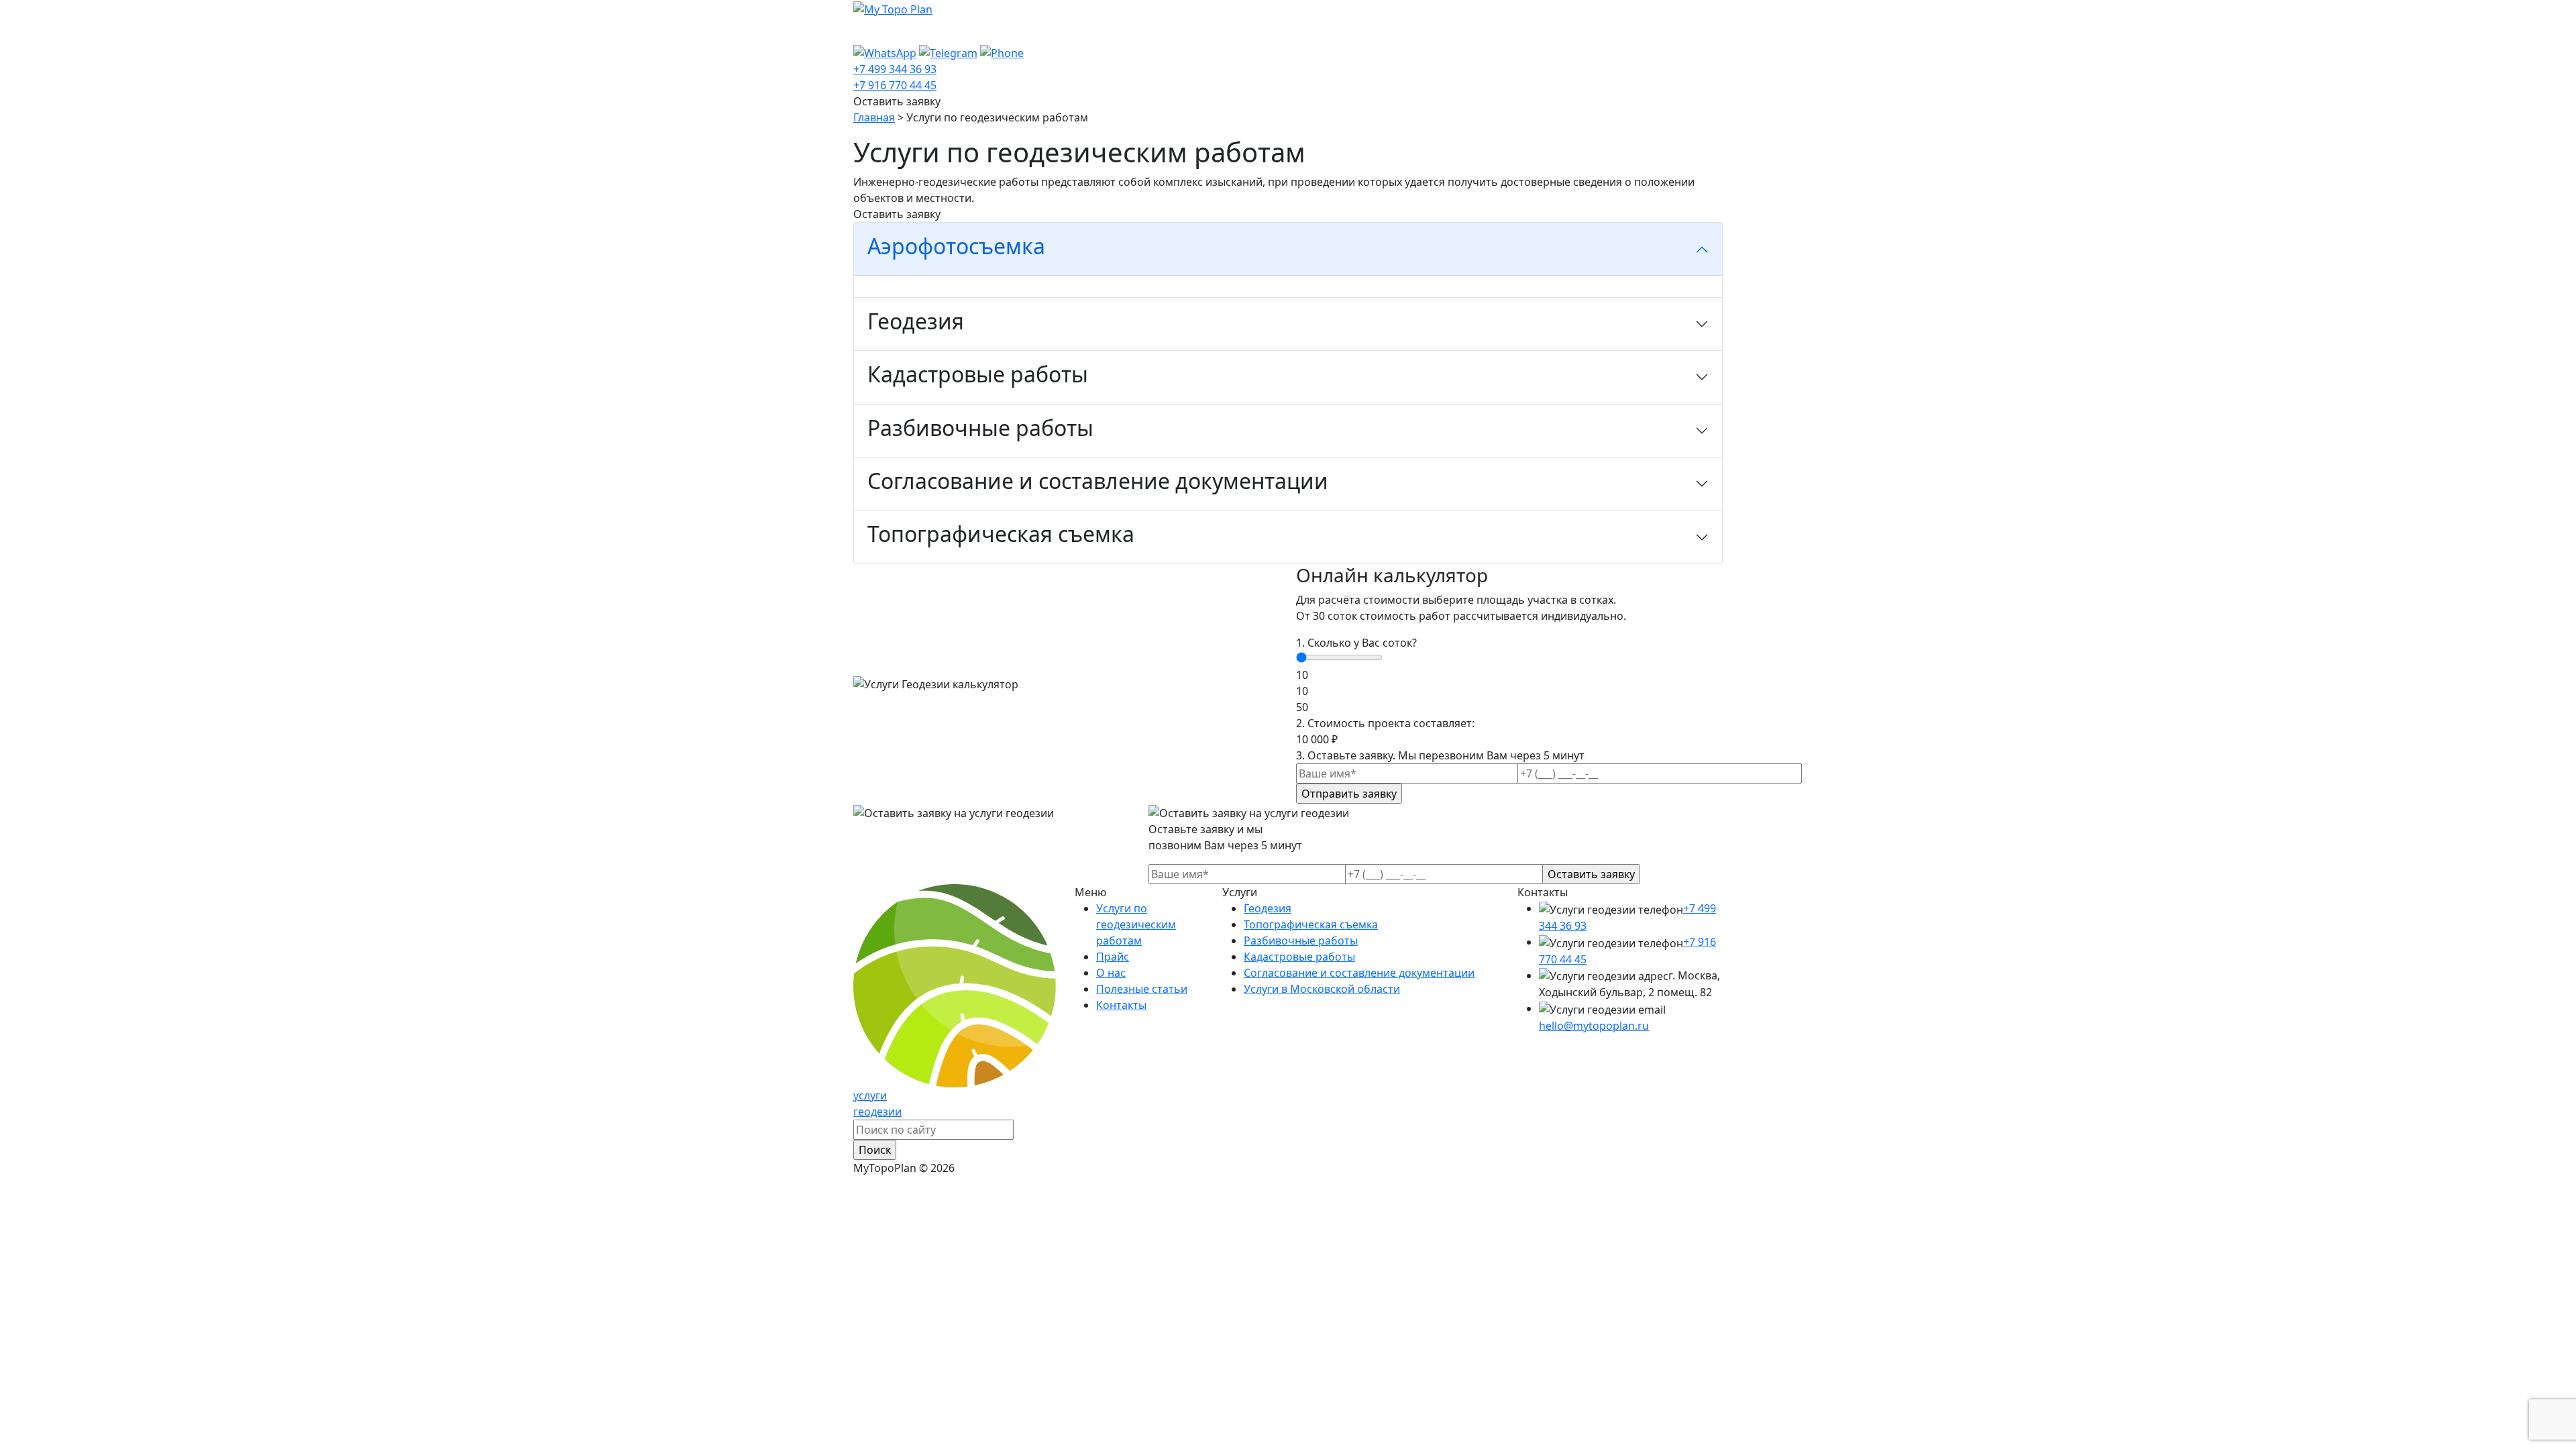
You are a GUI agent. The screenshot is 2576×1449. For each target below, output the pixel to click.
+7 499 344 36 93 (895, 69)
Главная (874, 117)
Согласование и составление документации (1359, 973)
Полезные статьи (1142, 989)
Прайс (1101, 31)
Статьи (1196, 31)
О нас (1147, 31)
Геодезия (1268, 908)
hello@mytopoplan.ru (1594, 1026)
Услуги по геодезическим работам (959, 31)
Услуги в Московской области (1322, 989)
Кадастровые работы (1299, 957)
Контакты (1258, 31)
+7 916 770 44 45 (895, 85)
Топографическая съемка (1311, 924)
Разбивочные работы (1301, 941)
